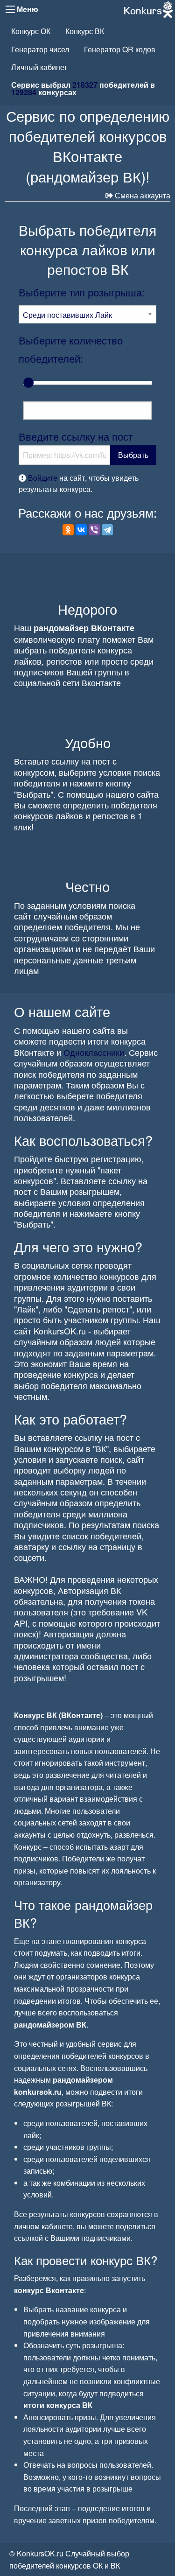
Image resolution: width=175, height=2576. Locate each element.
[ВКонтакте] (81, 530)
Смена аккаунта (143, 195)
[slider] (28, 383)
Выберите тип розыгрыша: (82, 292)
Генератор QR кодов (120, 49)
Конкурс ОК (31, 31)
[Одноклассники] (68, 530)
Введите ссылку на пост (76, 436)
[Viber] (94, 530)
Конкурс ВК (85, 31)
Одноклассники (94, 1052)
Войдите (43, 478)
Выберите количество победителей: (71, 349)
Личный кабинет (39, 67)
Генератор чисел (40, 49)
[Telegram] (107, 530)
